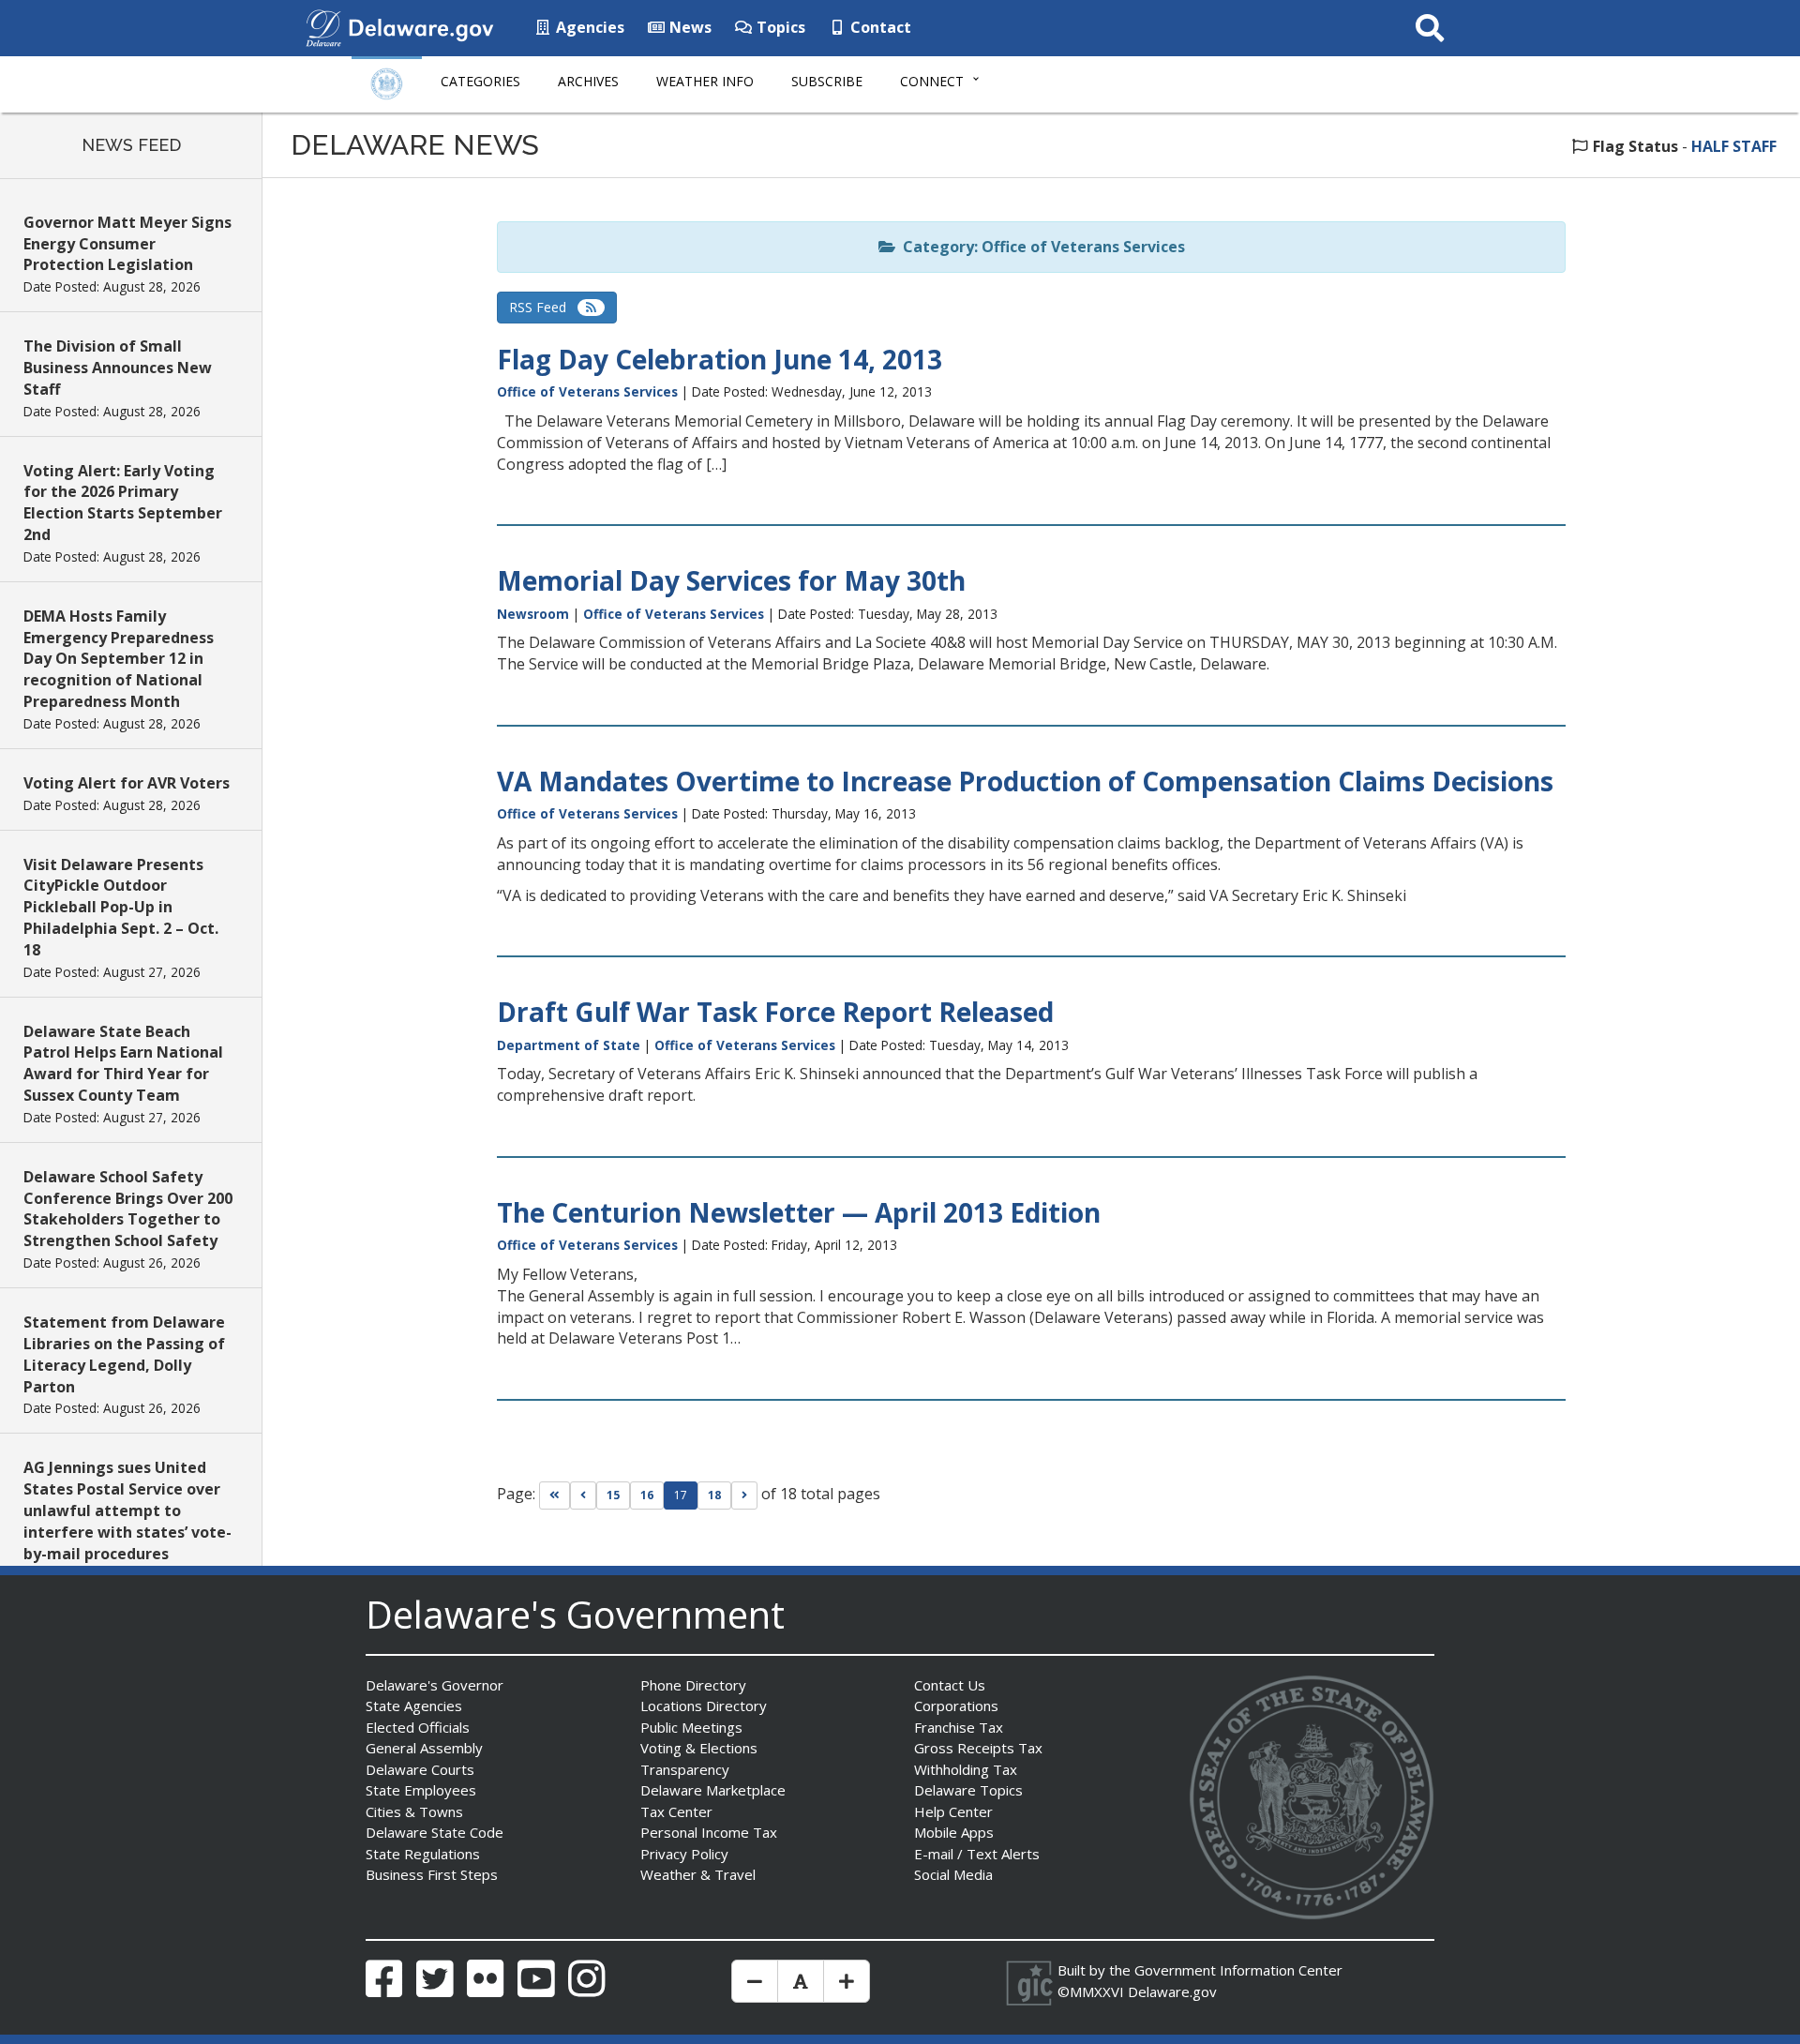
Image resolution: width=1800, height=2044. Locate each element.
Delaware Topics (968, 1790)
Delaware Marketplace (713, 1790)
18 (714, 1495)
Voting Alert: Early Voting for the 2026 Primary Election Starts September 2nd (123, 503)
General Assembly (424, 1748)
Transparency (685, 1769)
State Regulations (423, 1854)
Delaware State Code (435, 1832)
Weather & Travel (698, 1874)
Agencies (588, 27)
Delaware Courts (420, 1769)
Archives (588, 81)
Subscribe (827, 81)
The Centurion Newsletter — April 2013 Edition (799, 1212)
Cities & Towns (414, 1811)
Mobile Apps (954, 1832)
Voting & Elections (699, 1748)
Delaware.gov (1172, 1991)
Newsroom (533, 614)
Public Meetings (691, 1727)
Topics (779, 27)
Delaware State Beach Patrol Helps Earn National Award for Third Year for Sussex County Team (123, 1064)
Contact (879, 27)
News (689, 27)
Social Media (953, 1874)
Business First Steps (432, 1874)
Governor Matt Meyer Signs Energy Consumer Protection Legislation (127, 244)
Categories (480, 81)
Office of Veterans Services (587, 391)
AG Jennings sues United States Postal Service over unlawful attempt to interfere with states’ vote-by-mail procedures (127, 1510)
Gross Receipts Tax (978, 1748)
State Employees (421, 1790)
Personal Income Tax (709, 1832)
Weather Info (705, 81)
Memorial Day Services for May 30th (731, 580)
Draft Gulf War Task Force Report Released (775, 1012)
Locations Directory (704, 1706)
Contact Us (950, 1685)
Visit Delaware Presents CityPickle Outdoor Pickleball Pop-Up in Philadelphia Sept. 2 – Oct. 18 (121, 907)
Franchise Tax (959, 1727)
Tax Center (676, 1811)
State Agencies (414, 1706)
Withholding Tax (966, 1769)
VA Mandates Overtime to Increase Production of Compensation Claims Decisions (1025, 781)
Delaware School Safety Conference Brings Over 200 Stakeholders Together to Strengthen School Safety (128, 1209)
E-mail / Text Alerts (977, 1854)
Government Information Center (1238, 1970)
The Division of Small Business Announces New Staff (118, 368)
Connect (932, 81)
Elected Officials (418, 1727)
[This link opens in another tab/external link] (323, 26)
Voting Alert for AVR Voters (127, 783)
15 (613, 1495)
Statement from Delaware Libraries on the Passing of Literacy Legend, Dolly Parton (124, 1354)
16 (647, 1495)
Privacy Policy (684, 1854)
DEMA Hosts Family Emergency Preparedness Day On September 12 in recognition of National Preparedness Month (119, 659)
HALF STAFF (1734, 146)
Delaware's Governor (435, 1685)
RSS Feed (543, 307)
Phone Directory (693, 1685)
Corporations (956, 1706)
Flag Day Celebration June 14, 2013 (720, 359)
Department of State (569, 1045)
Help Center (953, 1811)
